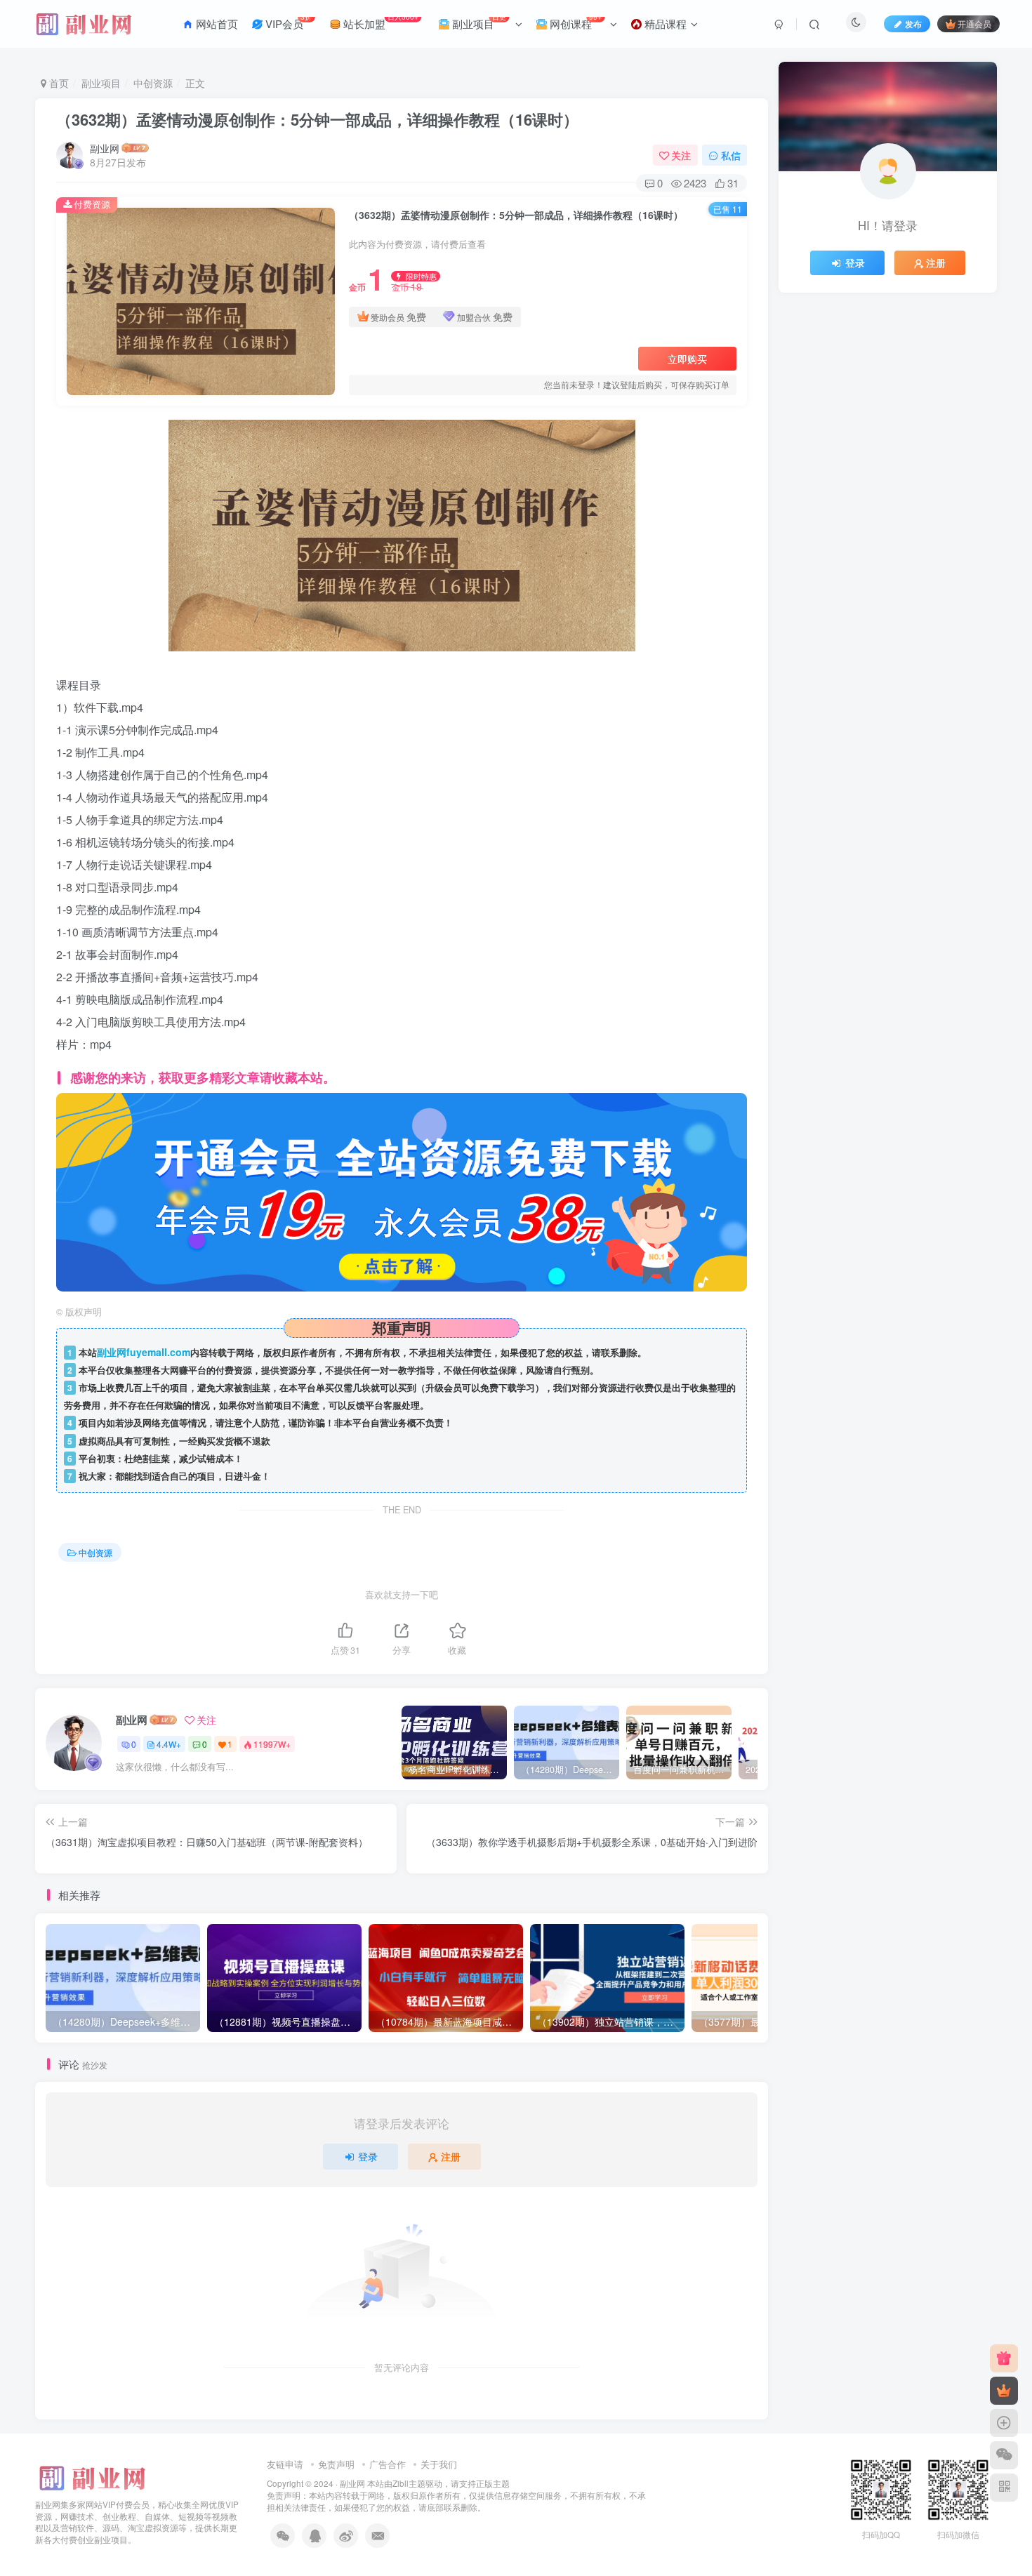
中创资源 (153, 83)
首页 (58, 83)
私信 (731, 155)
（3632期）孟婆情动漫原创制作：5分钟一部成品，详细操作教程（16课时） (317, 119)
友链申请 (285, 2464)
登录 (368, 2156)
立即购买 (687, 359)
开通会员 (974, 24)
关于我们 (439, 2464)
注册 (451, 2156)
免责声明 (336, 2464)
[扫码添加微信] (1004, 2455)
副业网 (105, 148)
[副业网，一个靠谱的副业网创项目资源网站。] (91, 2476)
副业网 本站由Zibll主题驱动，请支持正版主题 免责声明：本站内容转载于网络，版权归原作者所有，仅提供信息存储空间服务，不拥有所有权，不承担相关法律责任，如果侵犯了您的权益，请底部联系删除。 (456, 2495)
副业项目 (101, 83)
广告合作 (388, 2464)
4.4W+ (169, 1744)
